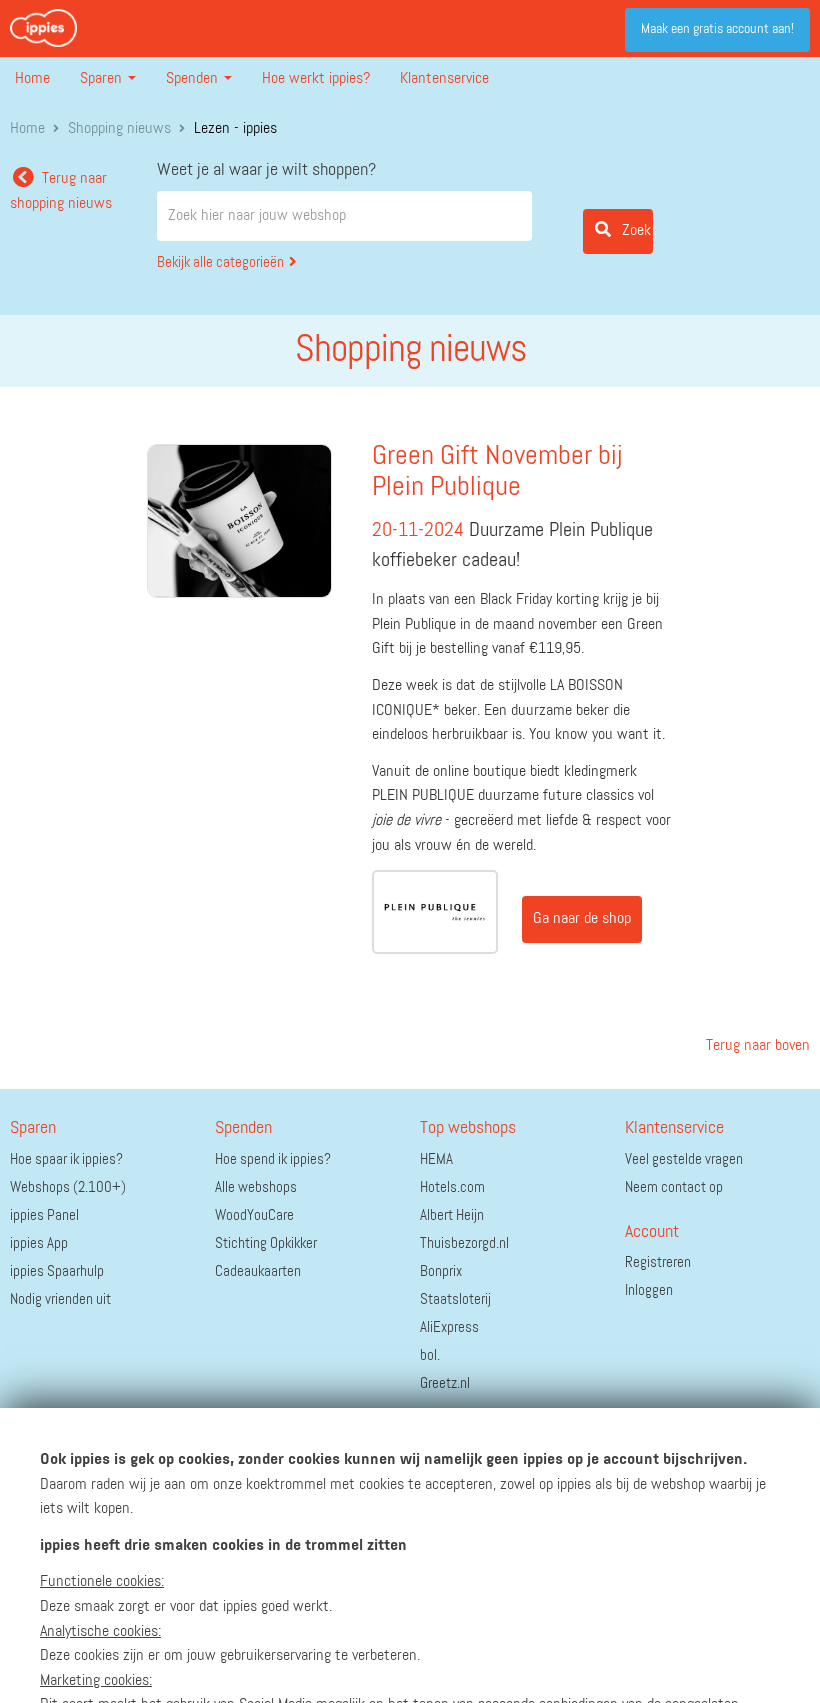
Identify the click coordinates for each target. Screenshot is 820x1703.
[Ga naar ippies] (43, 28)
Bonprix (441, 1271)
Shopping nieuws (119, 129)
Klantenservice (444, 79)
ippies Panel (44, 1215)
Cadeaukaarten (258, 1271)
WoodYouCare (254, 1215)
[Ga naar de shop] (435, 912)
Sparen (103, 79)
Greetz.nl (445, 1383)
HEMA (436, 1159)
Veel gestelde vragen (684, 1159)
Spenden (194, 79)
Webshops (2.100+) (68, 1187)
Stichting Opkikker (266, 1243)
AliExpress (449, 1327)
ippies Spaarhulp (57, 1271)
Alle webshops (256, 1187)
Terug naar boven (756, 1046)
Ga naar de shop (582, 919)
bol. (430, 1355)
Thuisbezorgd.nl (464, 1243)
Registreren (658, 1262)
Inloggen (649, 1290)
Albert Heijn (452, 1215)
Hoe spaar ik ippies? (66, 1159)
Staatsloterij (455, 1299)
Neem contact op (674, 1187)
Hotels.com (452, 1187)
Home (32, 79)
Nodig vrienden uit (60, 1299)
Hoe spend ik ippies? (273, 1159)
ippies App (39, 1243)
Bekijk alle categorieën (220, 262)
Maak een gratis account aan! (717, 29)
